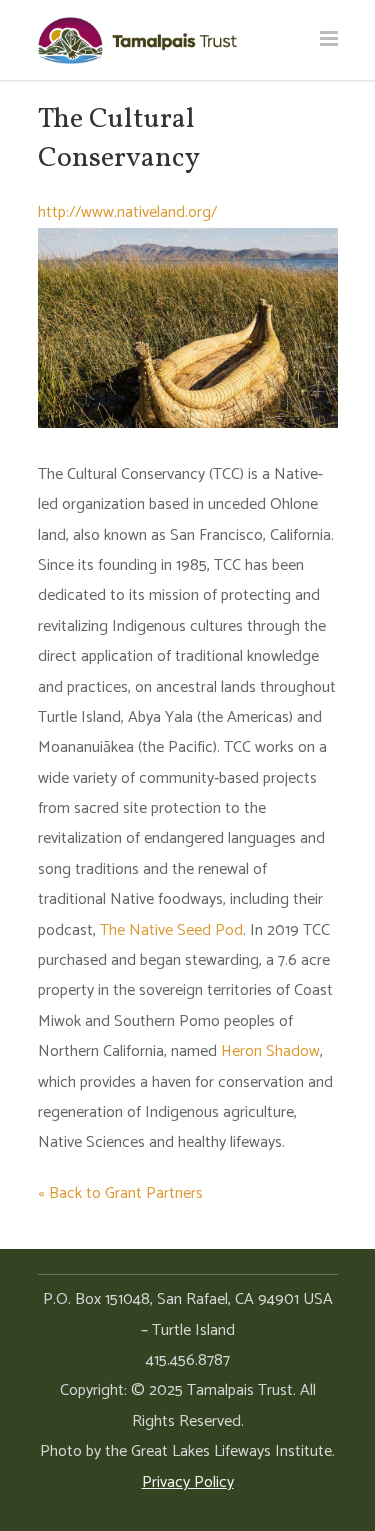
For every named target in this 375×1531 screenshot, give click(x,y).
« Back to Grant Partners (120, 1193)
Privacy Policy (188, 1482)
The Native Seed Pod (171, 930)
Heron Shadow (270, 1051)
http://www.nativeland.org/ (127, 212)
